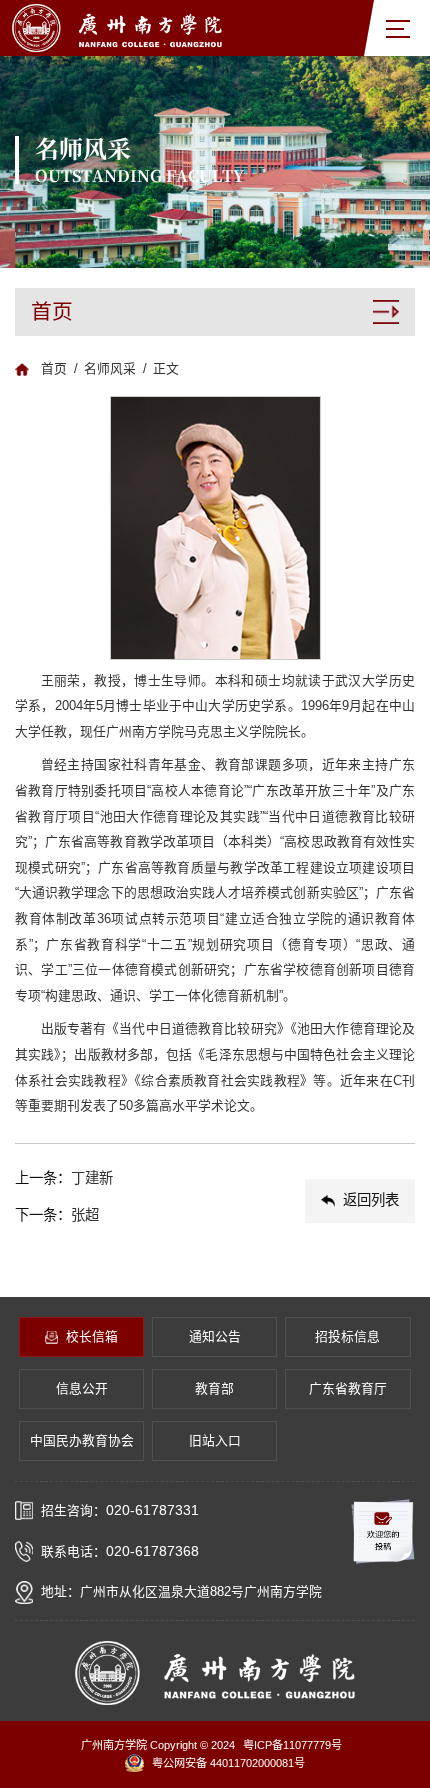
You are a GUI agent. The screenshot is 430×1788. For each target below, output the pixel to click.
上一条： (64, 1178)
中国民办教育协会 (82, 1440)
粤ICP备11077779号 (292, 1745)
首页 (54, 368)
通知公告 (215, 1336)
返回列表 (371, 1200)
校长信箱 (92, 1336)
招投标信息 (347, 1336)
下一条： (57, 1215)
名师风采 (110, 368)
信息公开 (82, 1388)
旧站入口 (215, 1440)
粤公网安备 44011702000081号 (228, 1763)
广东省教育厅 (348, 1388)
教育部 (214, 1388)
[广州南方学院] (117, 27)
